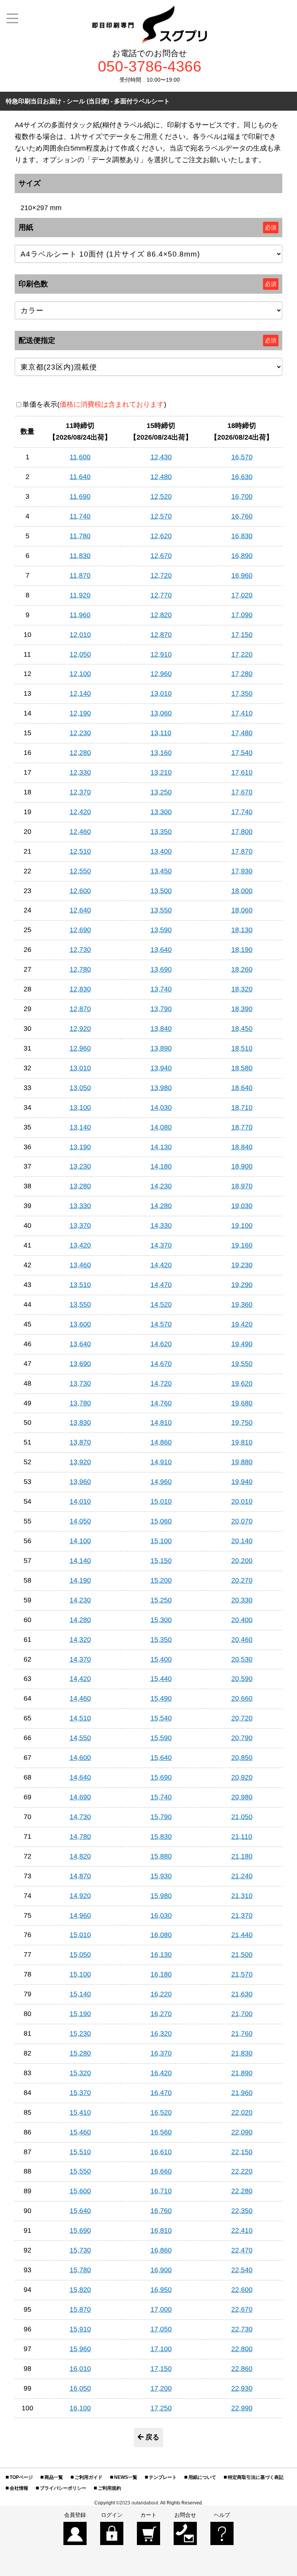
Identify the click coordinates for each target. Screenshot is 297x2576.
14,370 (161, 1245)
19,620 (242, 1383)
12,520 (161, 496)
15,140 (80, 1994)
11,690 (80, 496)
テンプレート (163, 2477)
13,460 (80, 1265)
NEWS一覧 (126, 2477)
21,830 (242, 2053)
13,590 (161, 930)
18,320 (242, 989)
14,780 (80, 1837)
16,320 (161, 2033)
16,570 (242, 457)
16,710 (161, 2191)
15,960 (80, 2349)
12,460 (80, 832)
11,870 (80, 575)
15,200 (161, 1580)
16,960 (242, 575)
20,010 (242, 1501)
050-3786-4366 (150, 67)
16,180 (161, 1974)
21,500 (242, 1955)
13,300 (161, 812)
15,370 (80, 2093)
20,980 (242, 1797)
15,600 (80, 2191)
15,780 (80, 2270)
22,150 (242, 2152)
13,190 (80, 1147)
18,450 (242, 1029)
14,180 (161, 1166)
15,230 (80, 2033)
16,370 (161, 2053)
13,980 (161, 1088)
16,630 (242, 477)
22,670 (242, 2309)
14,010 (80, 1501)
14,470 (161, 1285)
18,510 (242, 1048)
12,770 (161, 595)
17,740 (242, 812)
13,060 (161, 713)
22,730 (242, 2329)
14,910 (161, 1462)
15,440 (161, 1679)
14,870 (80, 1876)
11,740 (80, 516)
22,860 (242, 2369)
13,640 (161, 950)
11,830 (80, 556)
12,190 (80, 713)
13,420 (80, 1245)
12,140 (80, 693)
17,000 (161, 2309)
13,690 (161, 969)
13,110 (161, 733)
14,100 (80, 1541)
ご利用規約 (109, 2488)
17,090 (242, 615)
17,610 (242, 772)
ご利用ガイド (89, 2477)
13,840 (161, 1029)
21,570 (242, 1974)
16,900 (161, 2270)
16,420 (161, 2073)
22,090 (242, 2132)
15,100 (161, 1541)
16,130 (161, 1955)
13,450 (161, 871)
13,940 (161, 1068)
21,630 (242, 1994)
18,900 (242, 1166)
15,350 (161, 1640)
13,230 (80, 1166)
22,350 (242, 2211)
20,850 (242, 1758)
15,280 (80, 2053)
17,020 (242, 595)
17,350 (242, 693)
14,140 (80, 1561)
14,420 (161, 1265)
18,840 (242, 1147)
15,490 (161, 1698)
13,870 (80, 1442)
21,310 (242, 1896)
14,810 (161, 1422)
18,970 (242, 1186)
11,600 (80, 457)
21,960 (242, 2093)
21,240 (242, 1876)
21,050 (242, 1817)
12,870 (161, 635)
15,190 (80, 2014)
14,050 (80, 1521)
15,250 (161, 1600)
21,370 (242, 1915)
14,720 (161, 1383)
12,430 (161, 457)
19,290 (242, 1285)
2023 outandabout (139, 2503)
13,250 (161, 792)
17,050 (161, 2329)
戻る (152, 2437)
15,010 (161, 1501)
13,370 (80, 1226)
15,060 (161, 1521)
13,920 (80, 1462)
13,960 (80, 1482)
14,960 (161, 1482)
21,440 (242, 1935)
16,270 (161, 2014)
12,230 (80, 733)
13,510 (80, 1285)
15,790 (161, 1817)
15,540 (161, 1718)
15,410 (80, 2112)
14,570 (161, 1324)
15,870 (80, 2309)
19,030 (242, 1206)
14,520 (161, 1304)
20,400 (242, 1620)
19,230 (242, 1265)
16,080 (161, 1935)
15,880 (161, 1856)
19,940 (242, 1482)
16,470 (161, 2093)
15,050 (80, 1955)
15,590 (161, 1738)
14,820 (80, 1856)
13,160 (161, 753)
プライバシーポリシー (63, 2488)
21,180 (242, 1856)
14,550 (80, 1738)
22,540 (242, 2270)
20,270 (242, 1580)
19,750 (242, 1422)
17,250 (161, 2408)
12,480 (161, 477)
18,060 (242, 910)
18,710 (242, 1107)
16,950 (161, 2290)
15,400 (161, 1659)
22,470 (242, 2250)
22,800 (242, 2349)
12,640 (80, 910)
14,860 (161, 1442)
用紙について (202, 2477)
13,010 (161, 693)
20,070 (242, 1521)
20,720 (242, 1718)
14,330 (161, 1226)
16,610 (161, 2152)
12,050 (80, 654)
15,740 (161, 1797)
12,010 (80, 635)
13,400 (161, 851)
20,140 (242, 1541)
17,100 (161, 2349)
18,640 (242, 1088)
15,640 (161, 1758)
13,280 (80, 1186)
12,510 (80, 851)
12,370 (80, 792)
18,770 (242, 1127)
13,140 (80, 1127)
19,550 (242, 1364)
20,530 (242, 1659)
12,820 (161, 615)
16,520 (161, 2112)
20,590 (242, 1679)
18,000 (242, 891)
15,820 (80, 2290)
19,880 (242, 1462)
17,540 (242, 753)
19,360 (242, 1304)
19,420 (242, 1324)
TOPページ (21, 2477)
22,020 (242, 2112)
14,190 (80, 1580)
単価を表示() (94, 404)
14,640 (80, 1777)
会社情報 (19, 2488)
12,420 (80, 812)
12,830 (80, 989)
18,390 (242, 1009)
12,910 (161, 654)
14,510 (80, 1718)
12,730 (80, 950)
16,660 (161, 2171)
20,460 (242, 1640)
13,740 (161, 989)
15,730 (80, 2250)
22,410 (242, 2230)
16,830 (242, 536)
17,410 (242, 713)
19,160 (242, 1245)
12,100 (80, 674)
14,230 (161, 1186)
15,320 (80, 2073)
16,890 (242, 556)
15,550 (80, 2171)
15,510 (80, 2152)
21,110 (242, 1837)
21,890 (242, 2073)
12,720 (161, 575)
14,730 (80, 1817)
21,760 (242, 2033)
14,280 (161, 1206)
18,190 (242, 950)
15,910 (80, 2329)
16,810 (161, 2230)
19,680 (242, 1403)
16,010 (80, 2369)
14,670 (161, 1364)
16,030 (161, 1915)
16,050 (80, 2388)
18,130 (242, 930)
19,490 (242, 1344)
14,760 (161, 1403)
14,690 (80, 1797)
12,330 (80, 772)
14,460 (80, 1698)
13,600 (80, 1324)
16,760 (242, 516)
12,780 (80, 969)
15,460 (80, 2132)
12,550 (80, 871)
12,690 (80, 930)
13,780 (80, 1403)
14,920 (80, 1896)
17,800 (242, 832)
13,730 (80, 1383)
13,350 (161, 832)
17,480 (242, 733)
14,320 (80, 1640)
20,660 (242, 1698)
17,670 (242, 792)
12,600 (80, 891)
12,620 (161, 536)
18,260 (242, 969)
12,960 (161, 674)
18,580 (242, 1068)
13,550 (161, 910)
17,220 (242, 654)
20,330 (242, 1600)
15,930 (161, 1876)
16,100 (80, 2408)
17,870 (242, 851)
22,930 (242, 2388)
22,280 (242, 2191)
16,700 (242, 496)
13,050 (80, 1088)
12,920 (80, 1029)
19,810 (242, 1442)
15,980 (161, 1896)
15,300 (161, 1620)
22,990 (242, 2408)
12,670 (161, 556)
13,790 (161, 1009)
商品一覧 (54, 2477)
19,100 (242, 1226)
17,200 (161, 2388)
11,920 (80, 595)
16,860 (161, 2250)
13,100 (80, 1107)
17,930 (242, 871)
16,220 (161, 1994)
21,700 (242, 2014)
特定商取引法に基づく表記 (256, 2477)
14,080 (161, 1127)
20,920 (242, 1777)
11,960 (80, 615)
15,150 (161, 1561)
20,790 (242, 1738)
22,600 (242, 2290)
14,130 (161, 1147)
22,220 (242, 2171)
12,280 (80, 753)
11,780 (80, 536)
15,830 (161, 1837)
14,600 (80, 1758)
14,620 (161, 1344)
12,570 (161, 516)
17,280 (242, 674)
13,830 (80, 1422)
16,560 (161, 2132)
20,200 (242, 1561)
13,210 (161, 772)
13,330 (80, 1206)
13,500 (161, 891)
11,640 (80, 477)
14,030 (161, 1107)
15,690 (161, 1777)
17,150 (242, 635)
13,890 (161, 1048)
